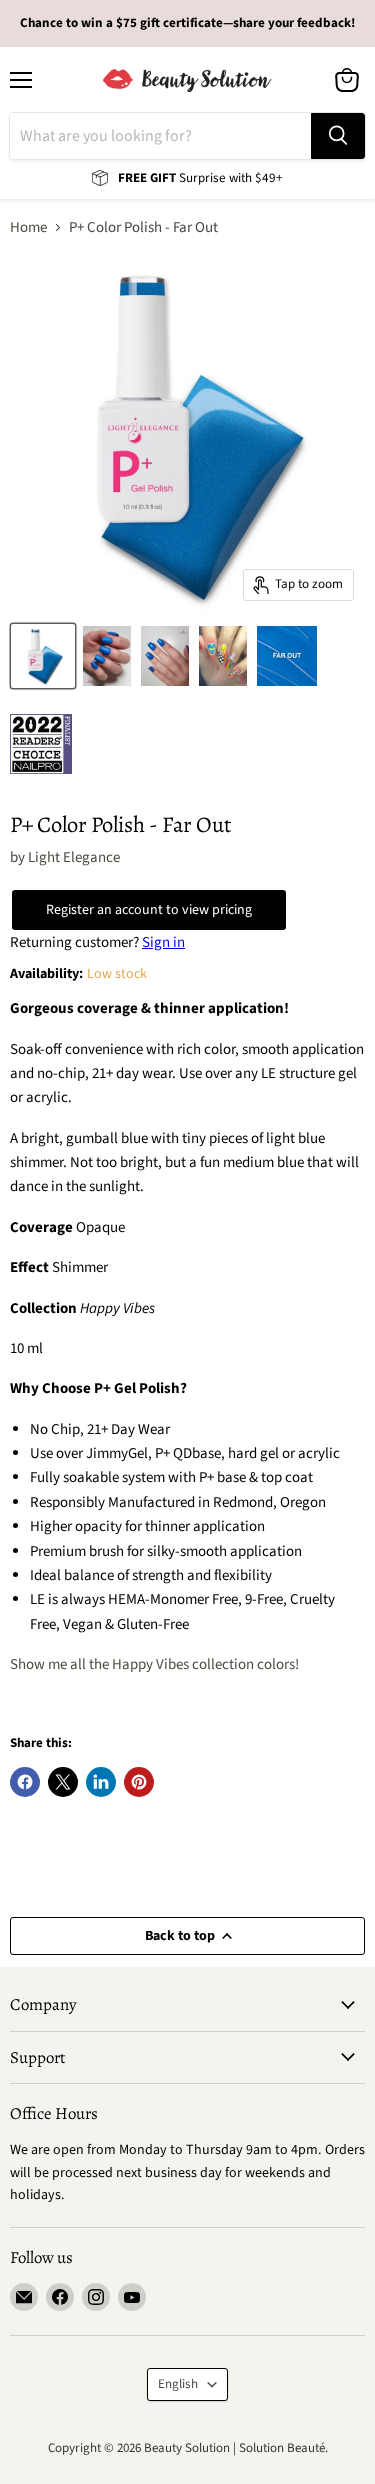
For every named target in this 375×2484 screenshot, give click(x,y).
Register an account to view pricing (149, 910)
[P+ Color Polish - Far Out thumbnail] (43, 656)
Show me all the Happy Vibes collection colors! (154, 1664)
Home (28, 227)
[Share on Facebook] (25, 1782)
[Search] (338, 136)
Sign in (163, 942)
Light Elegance (74, 857)
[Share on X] (63, 1782)
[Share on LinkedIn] (101, 1782)
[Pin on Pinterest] (139, 1782)
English (178, 2384)
